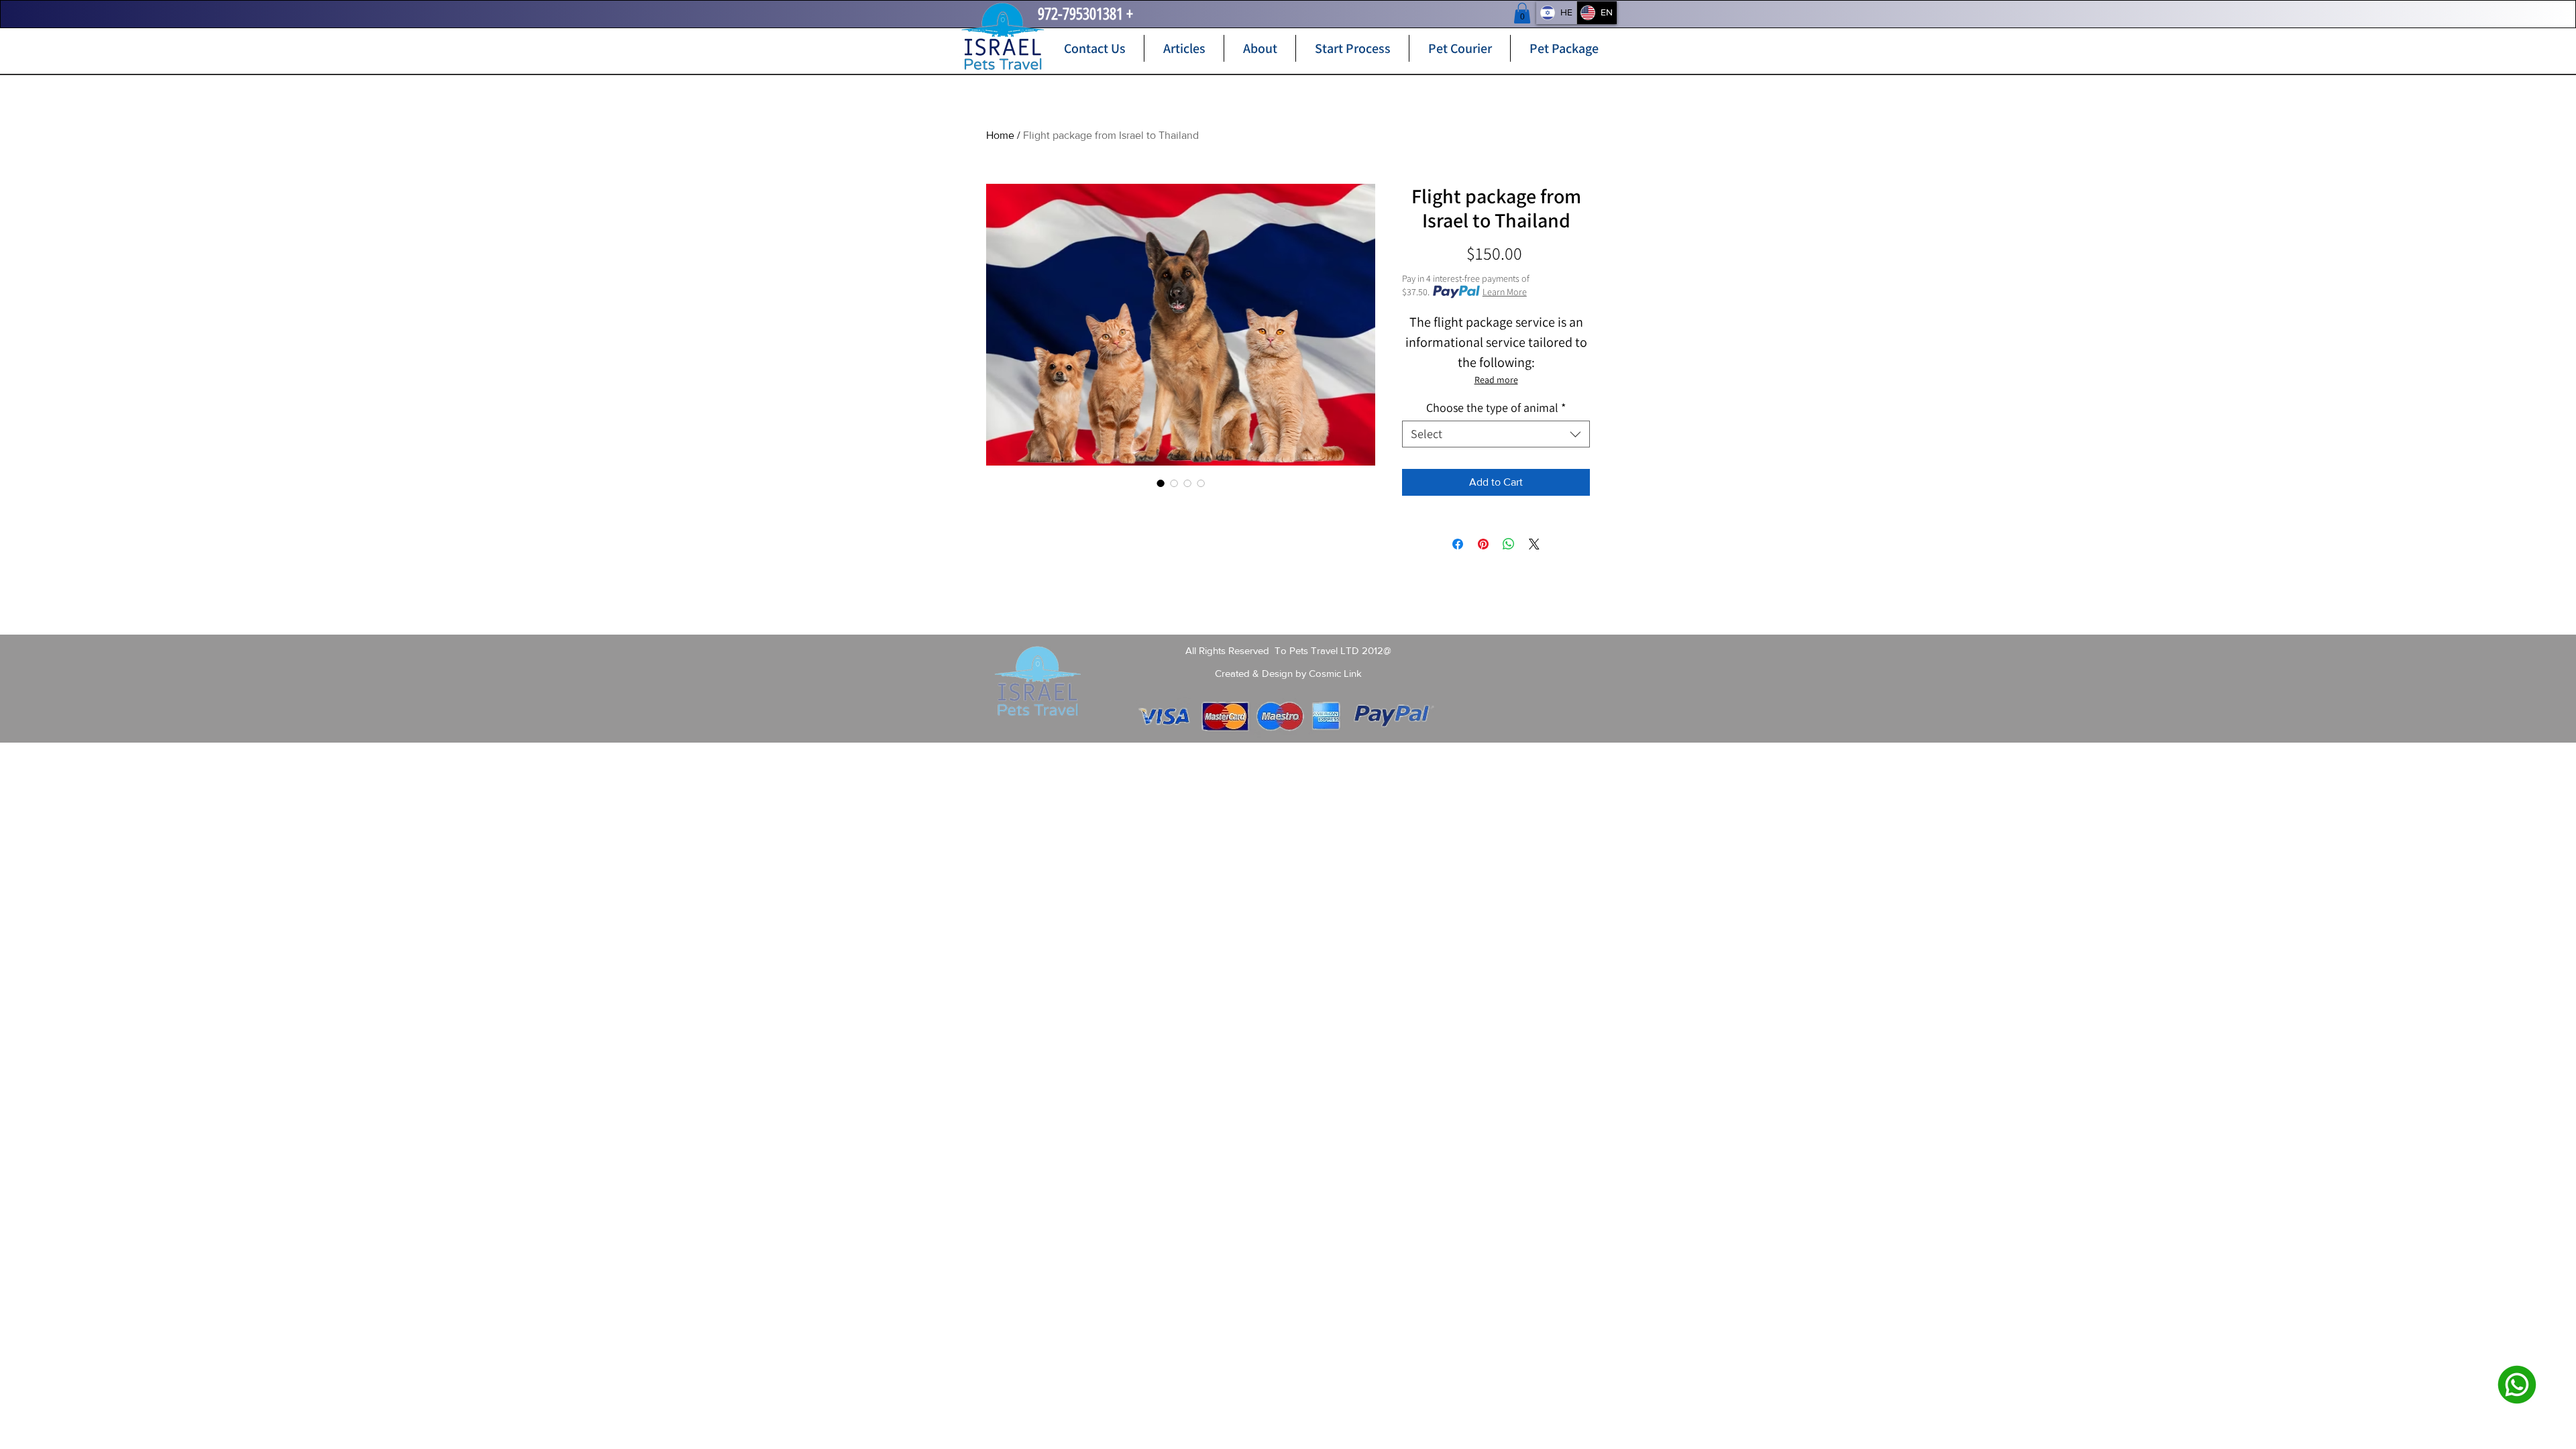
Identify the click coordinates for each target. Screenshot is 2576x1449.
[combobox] (1496, 434)
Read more (1496, 380)
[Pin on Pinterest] (1483, 544)
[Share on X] (1534, 544)
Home (1000, 135)
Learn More (1505, 292)
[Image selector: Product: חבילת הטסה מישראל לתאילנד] (1161, 483)
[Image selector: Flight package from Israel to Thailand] (1174, 483)
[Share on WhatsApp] (1509, 544)
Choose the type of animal (1496, 408)
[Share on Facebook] (1458, 544)
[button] (1522, 13)
